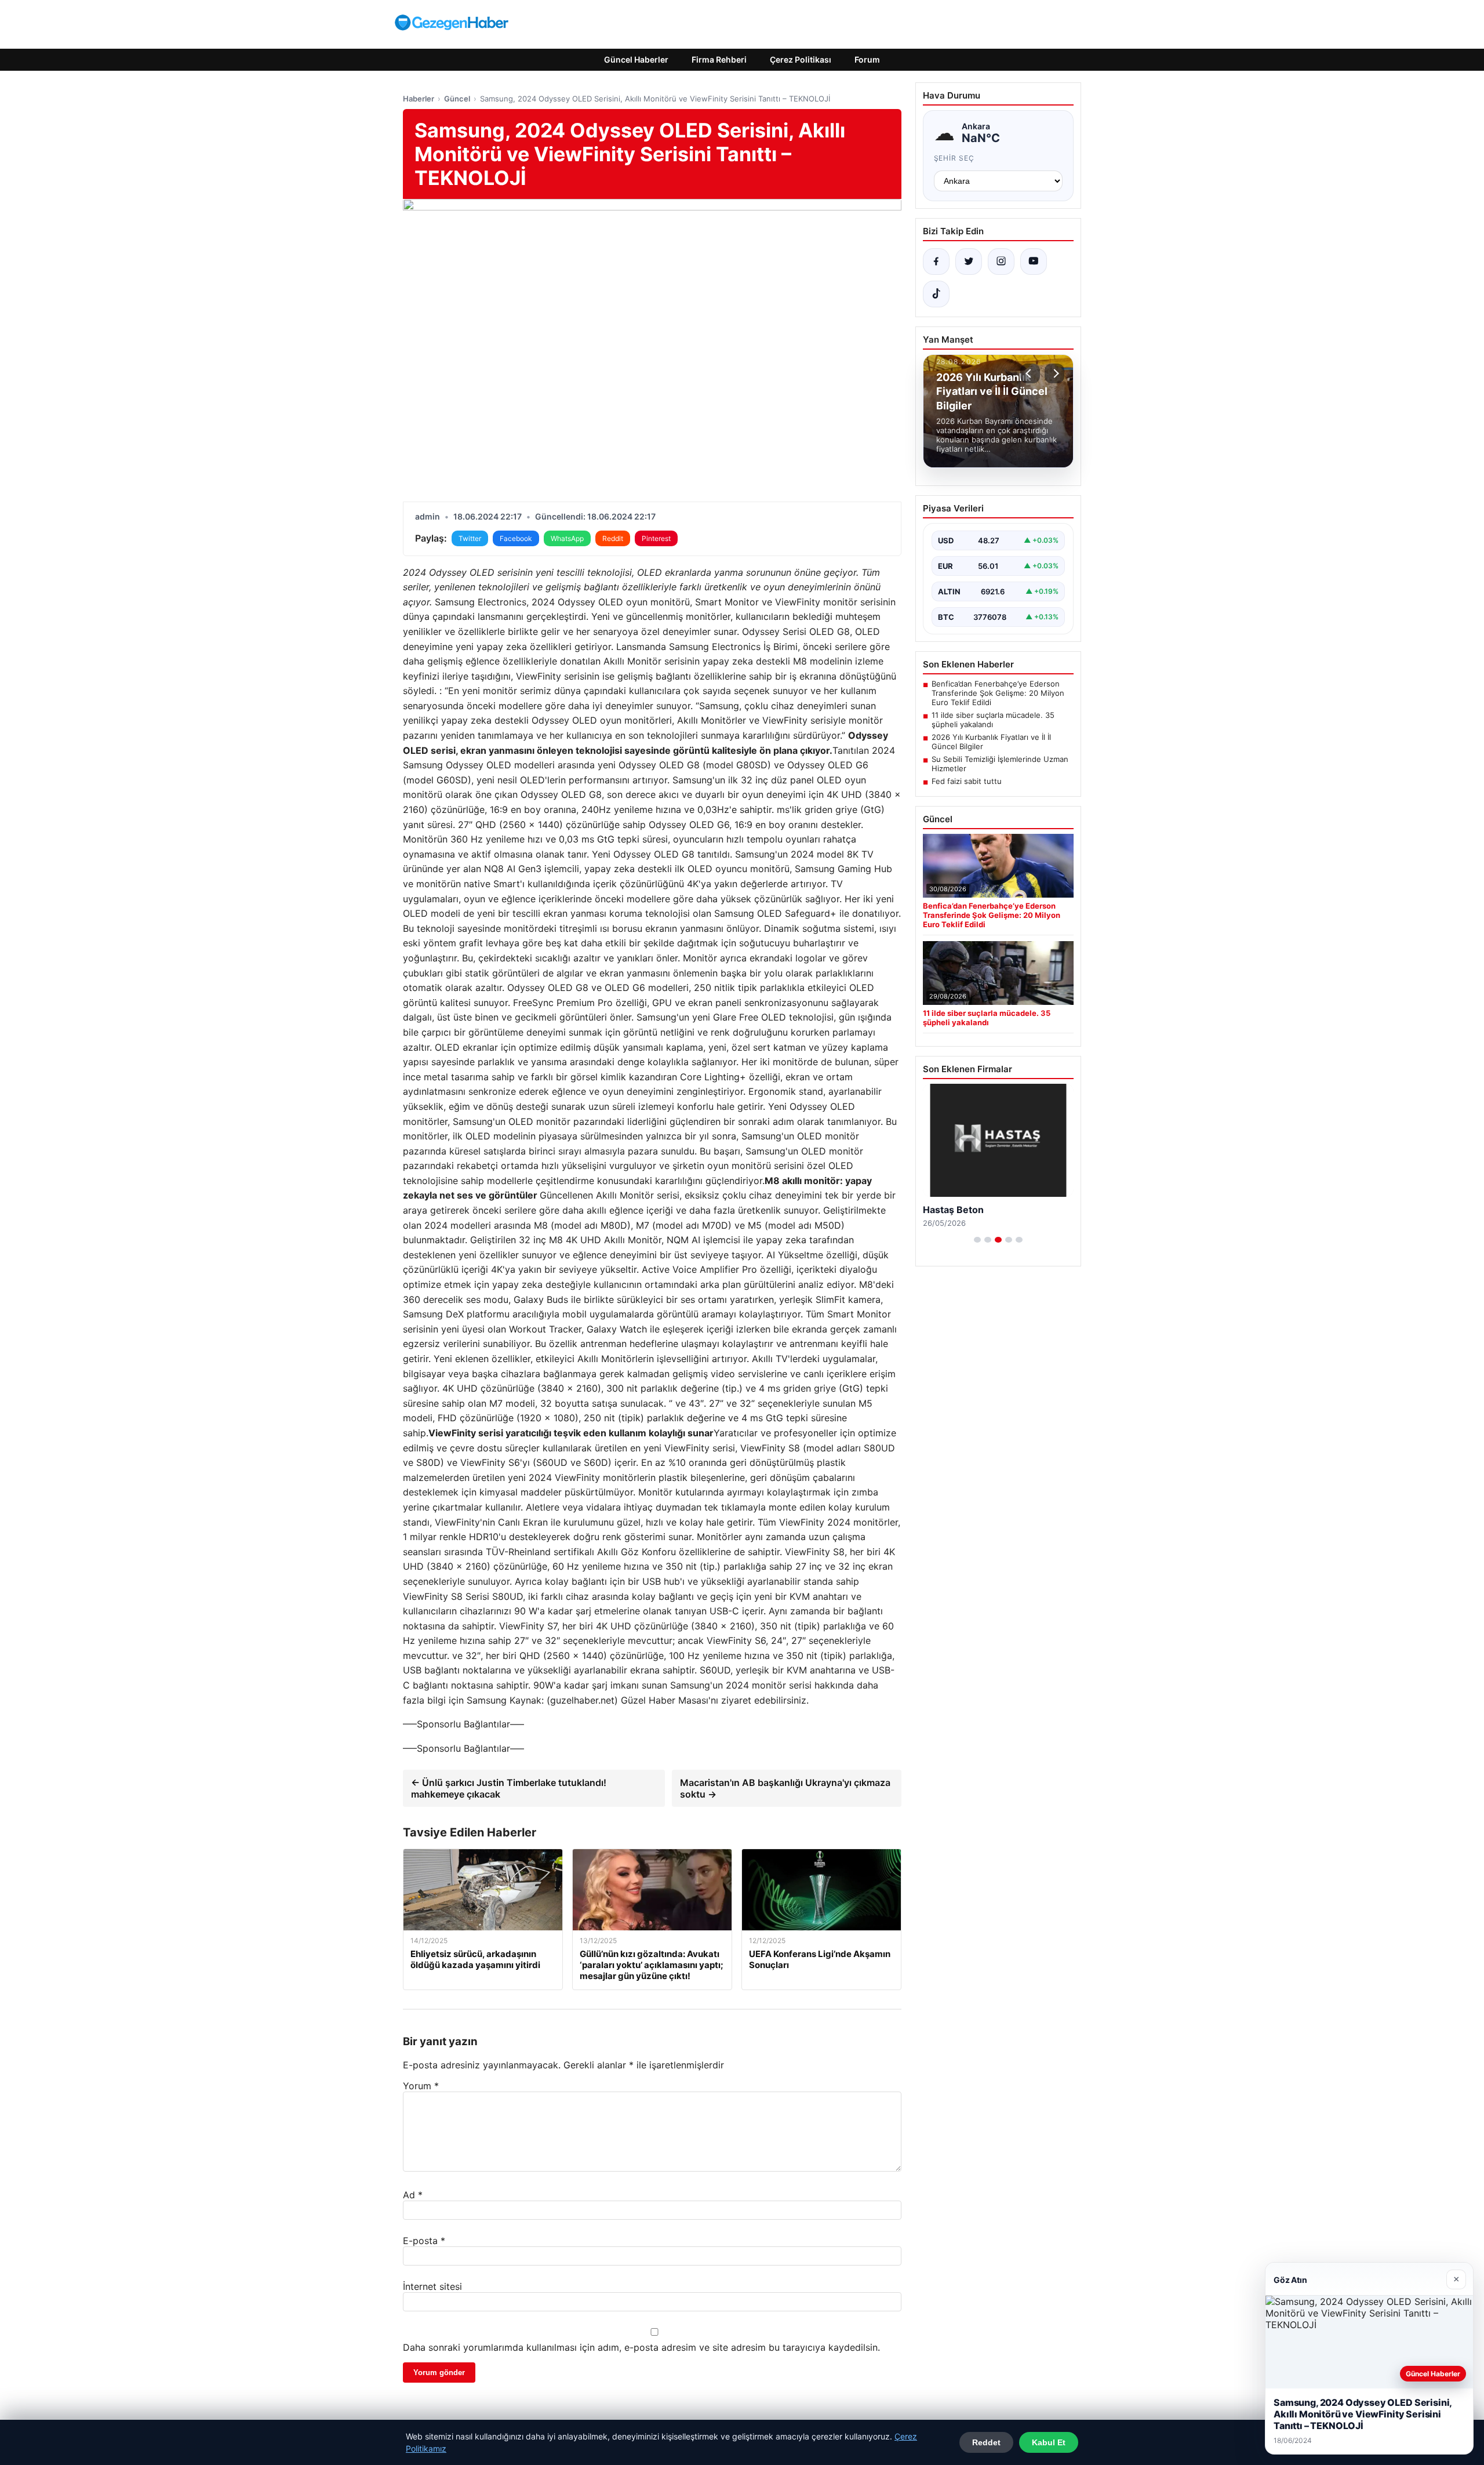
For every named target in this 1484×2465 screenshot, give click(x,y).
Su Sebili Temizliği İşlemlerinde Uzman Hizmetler (1000, 764)
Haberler (419, 99)
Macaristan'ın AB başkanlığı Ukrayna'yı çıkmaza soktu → (785, 1788)
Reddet (986, 2442)
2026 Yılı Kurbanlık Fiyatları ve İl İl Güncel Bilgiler (991, 742)
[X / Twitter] (969, 262)
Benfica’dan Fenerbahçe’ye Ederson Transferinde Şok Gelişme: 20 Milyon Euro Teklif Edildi (998, 693)
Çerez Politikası (801, 59)
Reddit (613, 538)
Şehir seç (954, 158)
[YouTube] (1034, 262)
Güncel (457, 99)
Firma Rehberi (719, 59)
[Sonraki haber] (1054, 373)
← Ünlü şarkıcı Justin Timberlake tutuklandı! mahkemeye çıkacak (509, 1788)
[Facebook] (936, 262)
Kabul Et (1049, 2442)
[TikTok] (936, 294)
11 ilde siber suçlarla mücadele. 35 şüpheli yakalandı (993, 720)
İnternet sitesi (432, 2286)
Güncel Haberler (636, 59)
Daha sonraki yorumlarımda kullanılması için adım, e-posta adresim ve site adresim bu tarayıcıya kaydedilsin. (641, 2347)
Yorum (421, 2086)
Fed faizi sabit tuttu (967, 781)
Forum (867, 59)
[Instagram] (1001, 262)
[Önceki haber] (1030, 373)
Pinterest (656, 538)
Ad (413, 2195)
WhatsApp (567, 538)
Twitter (470, 538)
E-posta (424, 2241)
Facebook (516, 538)
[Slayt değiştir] (977, 1240)
